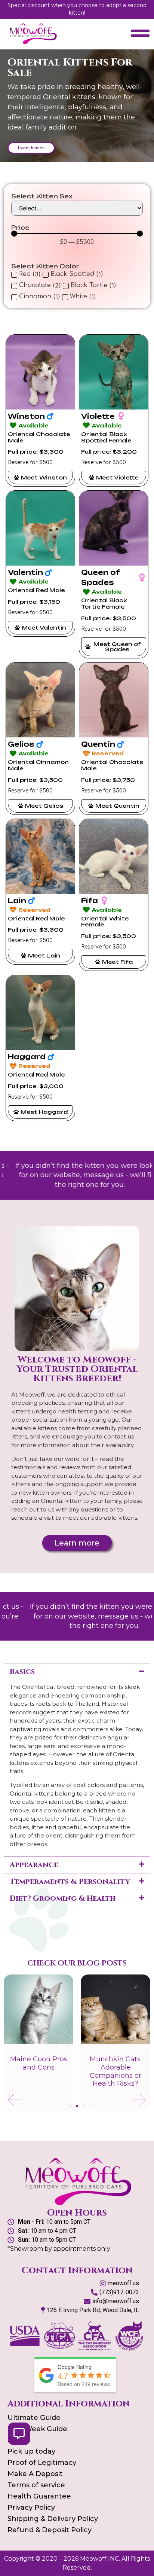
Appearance (34, 1865)
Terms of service (36, 2485)
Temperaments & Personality (70, 1881)
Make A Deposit (35, 2474)
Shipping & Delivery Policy (53, 2519)
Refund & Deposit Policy (50, 2530)
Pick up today (31, 2451)
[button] (77, 1672)
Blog (16, 2440)
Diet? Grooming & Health (63, 1898)
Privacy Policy (31, 2508)
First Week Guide (37, 2429)
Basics (22, 1671)
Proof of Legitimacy (42, 2463)
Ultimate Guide (34, 2418)
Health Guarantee (39, 2496)
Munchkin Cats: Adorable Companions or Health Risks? (39, 2071)
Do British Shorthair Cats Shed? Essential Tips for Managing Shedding (115, 2075)
